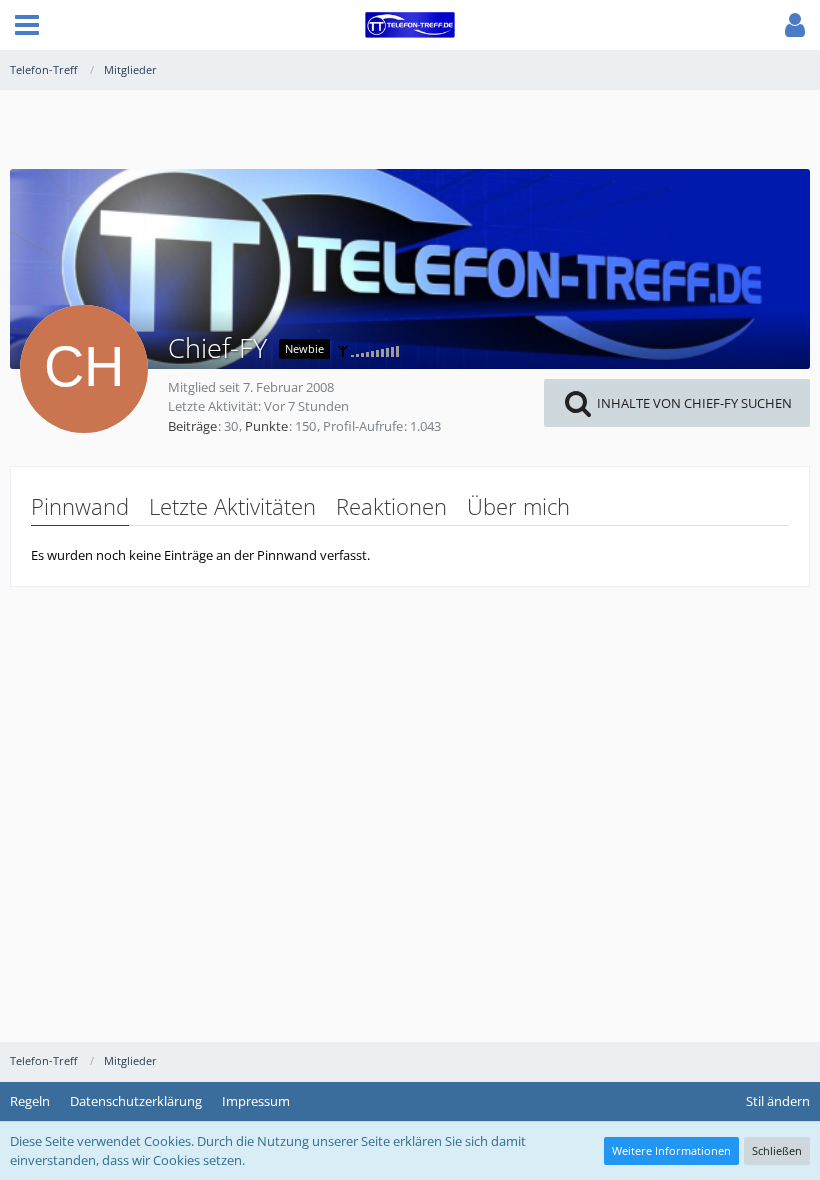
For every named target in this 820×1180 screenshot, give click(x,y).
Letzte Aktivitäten (232, 506)
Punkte (266, 426)
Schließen (777, 1150)
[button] (27, 25)
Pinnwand (80, 506)
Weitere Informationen (671, 1150)
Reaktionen (391, 506)
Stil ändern (778, 1101)
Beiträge (192, 426)
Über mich (518, 506)
